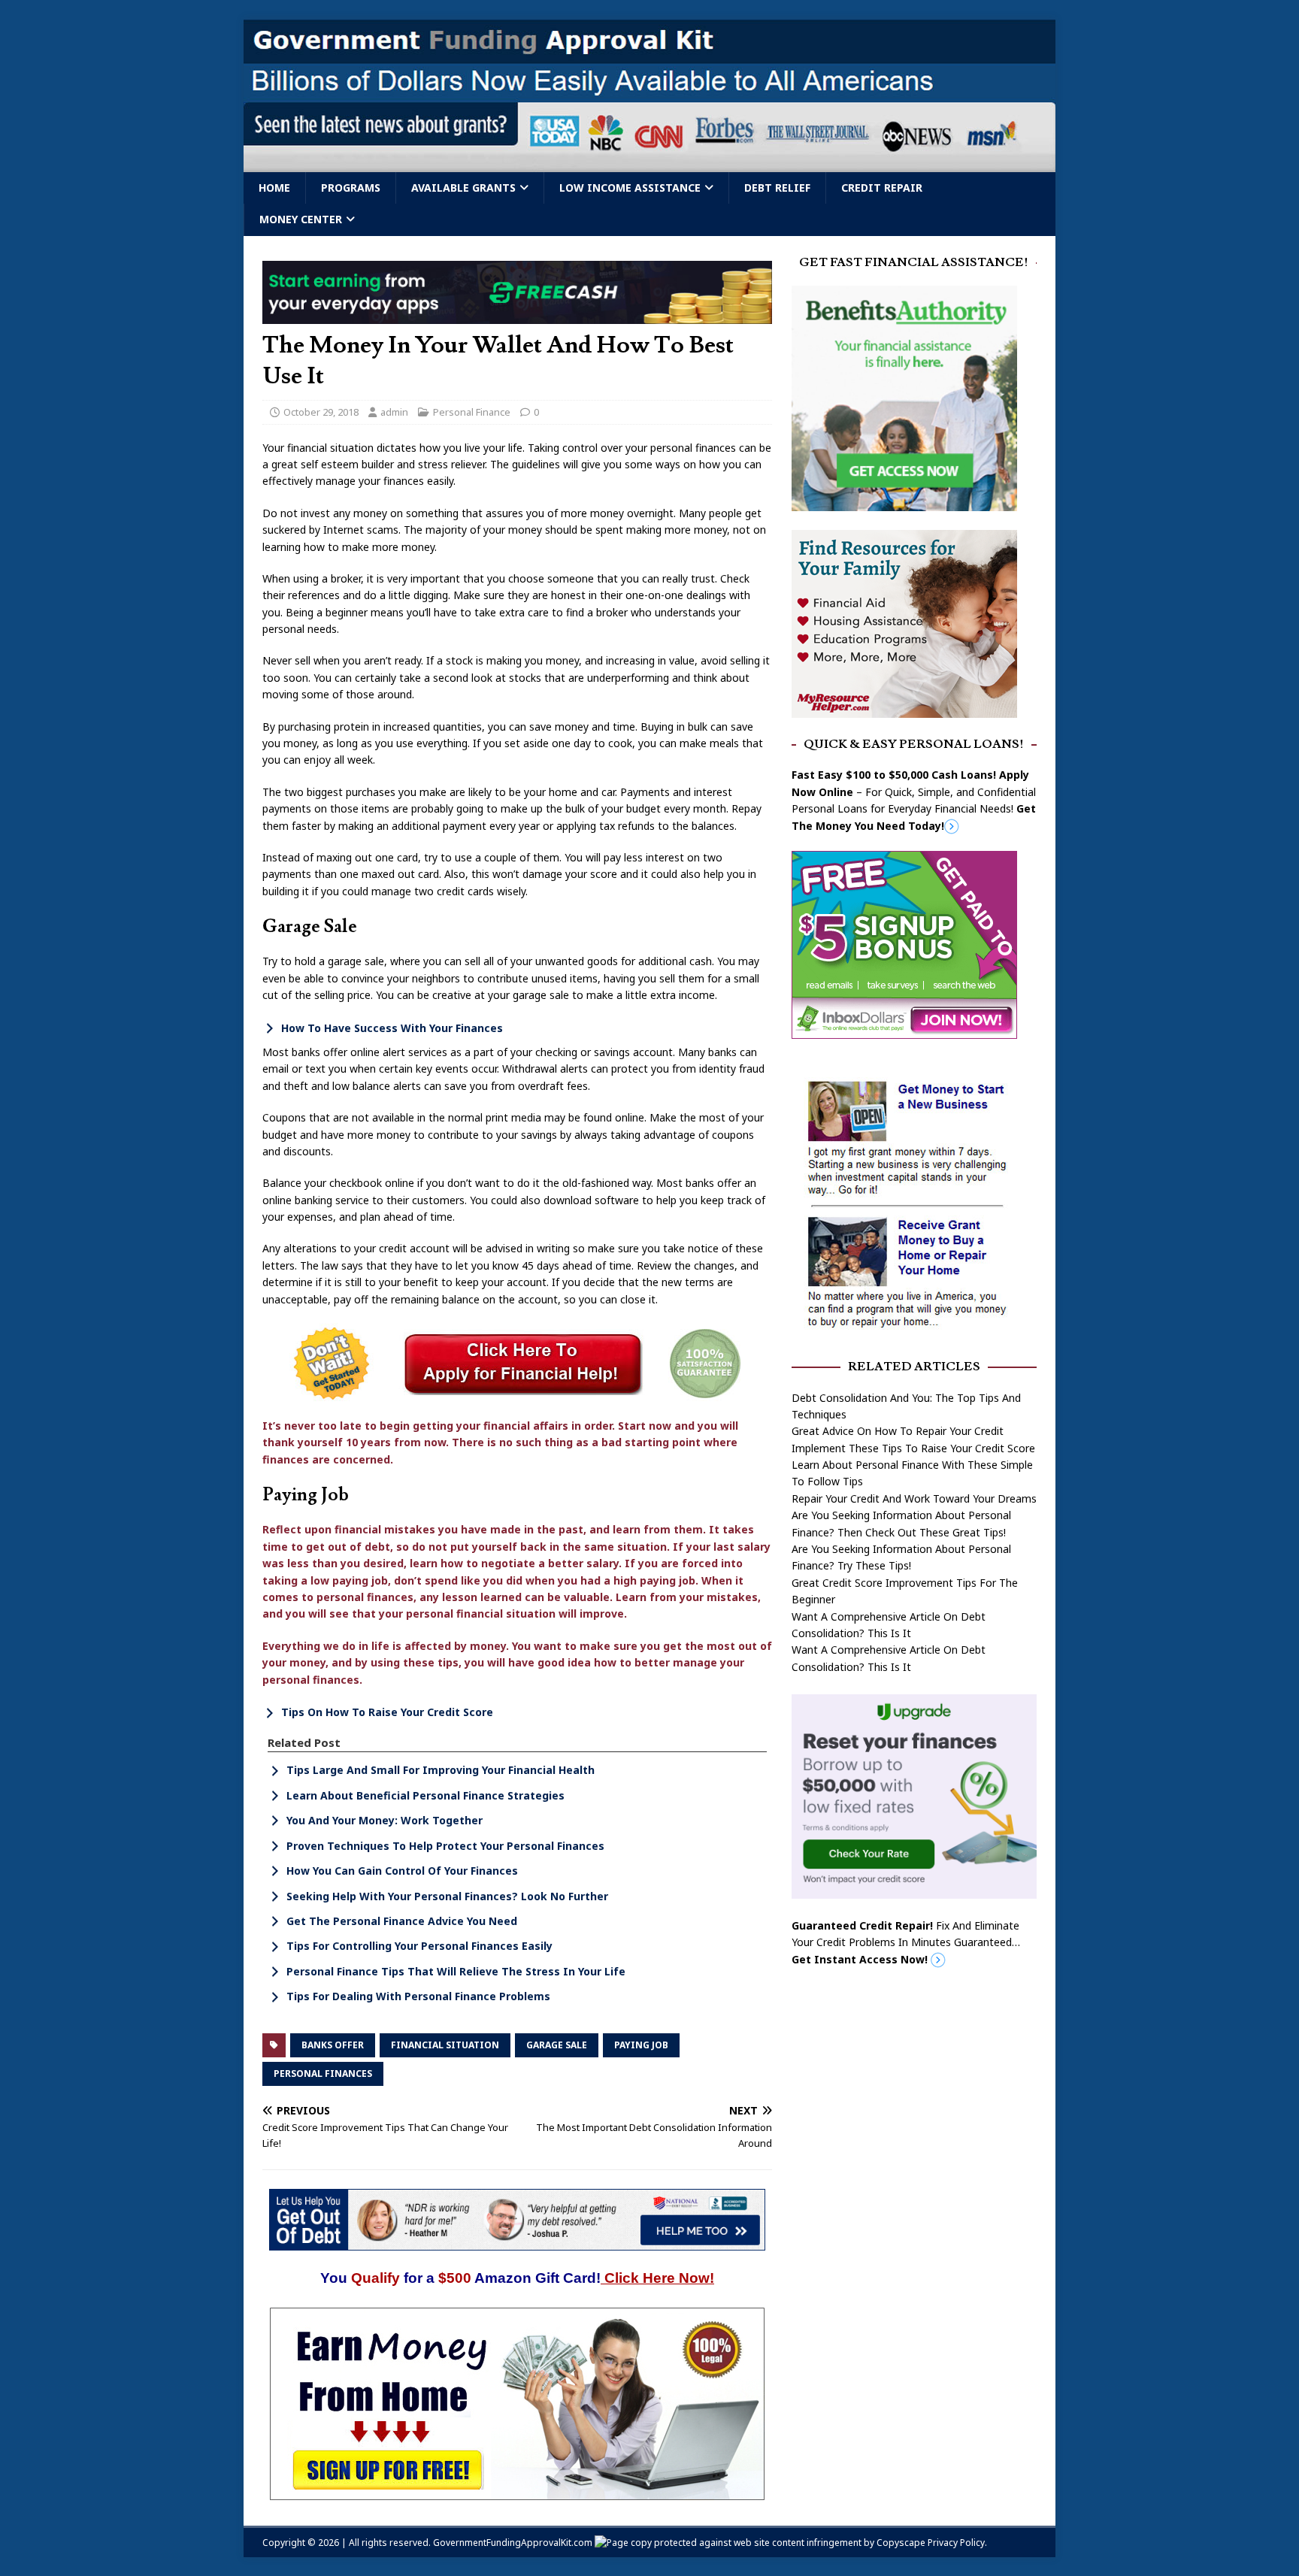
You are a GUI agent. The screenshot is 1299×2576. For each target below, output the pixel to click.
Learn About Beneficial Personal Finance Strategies (425, 1795)
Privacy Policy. (957, 2543)
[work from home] (517, 2491)
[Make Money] (904, 1030)
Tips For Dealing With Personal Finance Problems (418, 1996)
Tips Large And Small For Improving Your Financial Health (441, 1770)
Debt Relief (777, 188)
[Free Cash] (517, 315)
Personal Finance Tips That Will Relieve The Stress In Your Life (456, 1971)
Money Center (301, 219)
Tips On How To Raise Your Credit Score (387, 1712)
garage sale (557, 2045)
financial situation (445, 2045)
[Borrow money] (914, 1890)
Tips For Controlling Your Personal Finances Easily (419, 1946)
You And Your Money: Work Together (385, 1820)
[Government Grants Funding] (649, 163)
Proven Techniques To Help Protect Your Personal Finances (445, 1846)
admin (394, 412)
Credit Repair (882, 188)
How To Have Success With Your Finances (392, 1028)
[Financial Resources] (904, 708)
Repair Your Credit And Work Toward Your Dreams (914, 1498)
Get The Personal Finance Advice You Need (402, 1921)
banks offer (333, 2045)
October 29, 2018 (321, 412)
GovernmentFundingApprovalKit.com (513, 2543)
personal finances (323, 2074)
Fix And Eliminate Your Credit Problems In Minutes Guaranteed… (906, 1942)
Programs (351, 188)
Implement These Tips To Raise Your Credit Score (913, 1448)
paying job (641, 2045)
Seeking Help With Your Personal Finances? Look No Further (447, 1896)
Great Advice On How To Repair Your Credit (898, 1431)
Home (274, 188)
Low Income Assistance (630, 188)
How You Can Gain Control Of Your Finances (402, 1871)
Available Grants (463, 188)
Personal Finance (472, 412)
